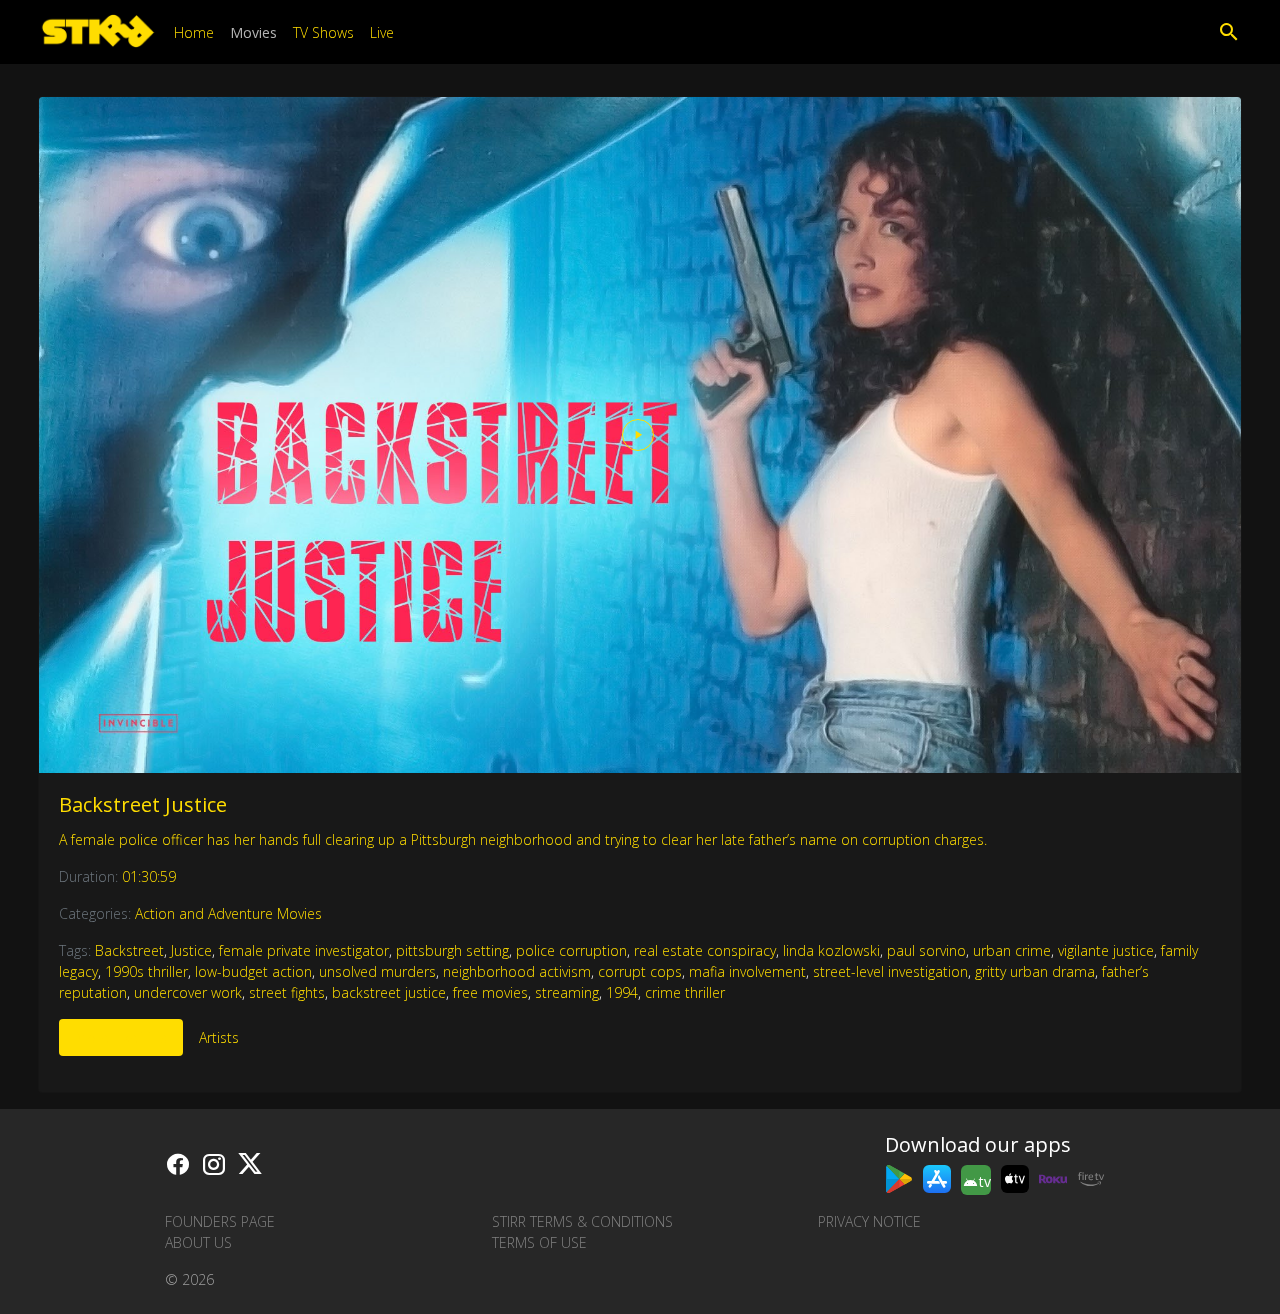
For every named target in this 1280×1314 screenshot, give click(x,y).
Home (194, 32)
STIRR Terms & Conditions (582, 1221)
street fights (287, 992)
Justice (191, 950)
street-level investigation (890, 971)
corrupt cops (640, 971)
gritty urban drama (1035, 971)
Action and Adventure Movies (228, 913)
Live (382, 32)
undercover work (188, 992)
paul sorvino (926, 950)
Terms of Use (539, 1242)
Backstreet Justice (143, 804)
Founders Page (220, 1221)
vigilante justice (1106, 950)
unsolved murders (377, 971)
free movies (490, 992)
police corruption (571, 950)
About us (198, 1242)
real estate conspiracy (705, 950)
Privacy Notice (869, 1221)
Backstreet (129, 950)
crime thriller (685, 992)
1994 (622, 992)
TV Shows (323, 32)
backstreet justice (389, 992)
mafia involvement (747, 971)
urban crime (1012, 950)
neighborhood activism (517, 971)
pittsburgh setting (452, 950)
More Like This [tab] (121, 1037)
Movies (253, 32)
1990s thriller (146, 971)
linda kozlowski (831, 950)
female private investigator (304, 950)
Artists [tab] (219, 1037)
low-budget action (253, 971)
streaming (567, 992)
